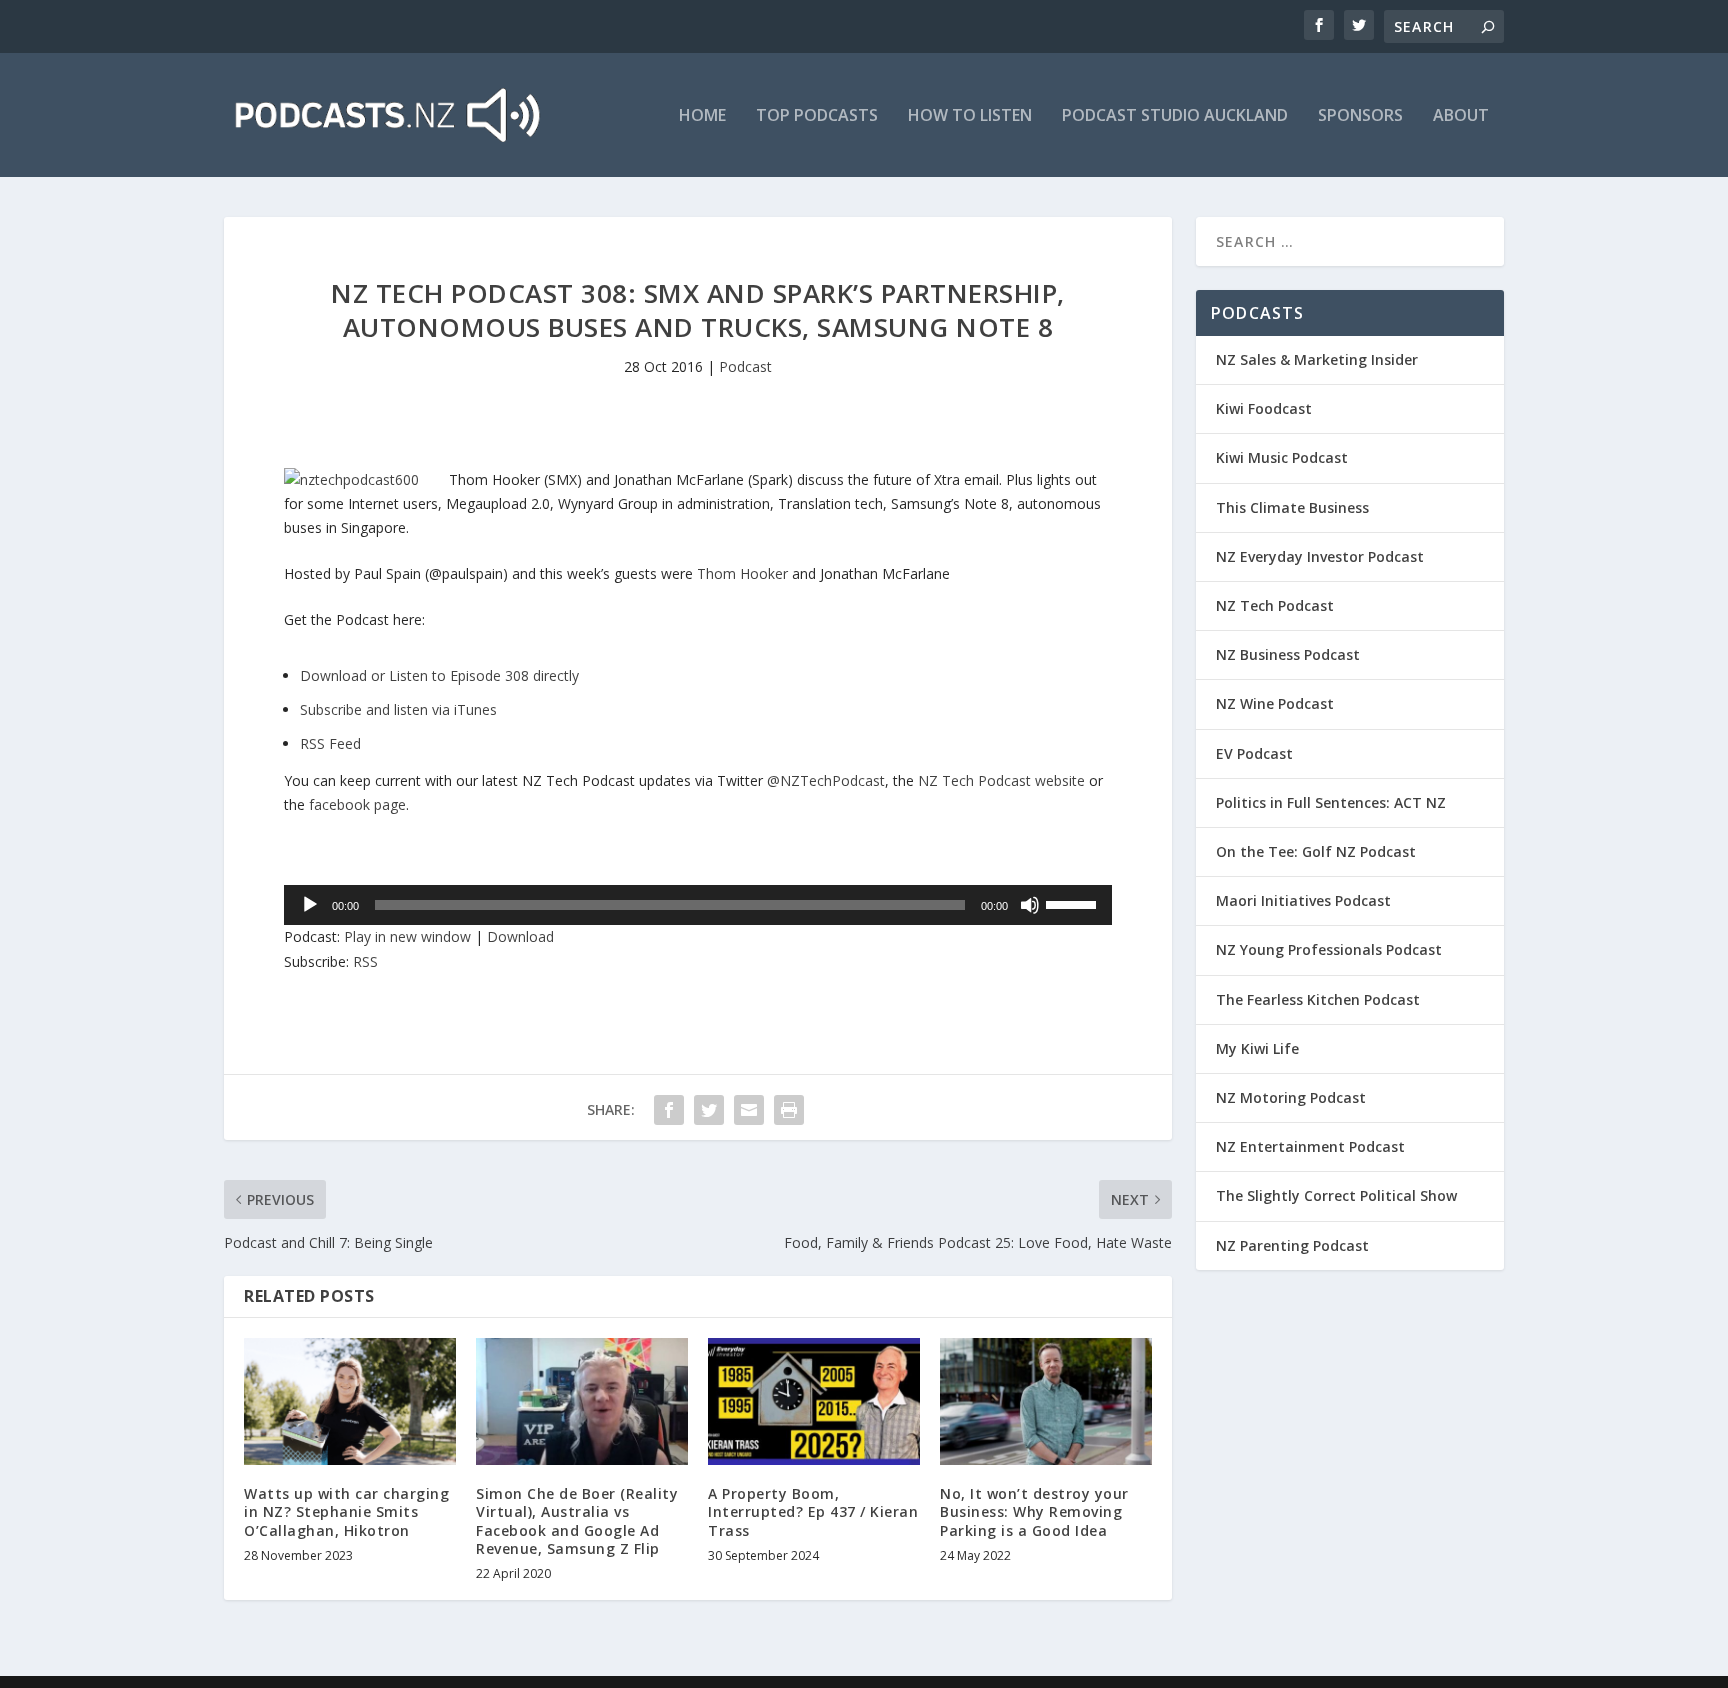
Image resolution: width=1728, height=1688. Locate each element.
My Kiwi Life (1257, 1048)
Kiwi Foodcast (1264, 408)
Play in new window (407, 936)
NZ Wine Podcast (1275, 703)
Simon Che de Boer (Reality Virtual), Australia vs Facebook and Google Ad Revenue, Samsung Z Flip (577, 1521)
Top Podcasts (817, 116)
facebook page (357, 804)
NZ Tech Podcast (1275, 605)
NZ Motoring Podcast (1291, 1097)
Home (702, 116)
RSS (365, 961)
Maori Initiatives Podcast (1303, 900)
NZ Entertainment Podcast (1310, 1146)
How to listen (970, 116)
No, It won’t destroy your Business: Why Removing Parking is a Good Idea (1034, 1511)
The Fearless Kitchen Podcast (1318, 999)
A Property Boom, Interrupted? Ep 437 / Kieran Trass (813, 1511)
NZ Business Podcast (1288, 654)
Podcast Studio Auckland (1175, 116)
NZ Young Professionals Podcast (1329, 949)
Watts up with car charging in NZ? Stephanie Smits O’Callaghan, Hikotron (346, 1511)
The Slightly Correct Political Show (1336, 1195)
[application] (698, 905)
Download (520, 936)
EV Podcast (1254, 753)
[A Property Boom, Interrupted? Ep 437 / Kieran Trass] (814, 1401)
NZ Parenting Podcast (1292, 1245)
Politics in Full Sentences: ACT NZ (1331, 802)
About (1461, 116)
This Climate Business (1292, 507)
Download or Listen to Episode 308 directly (439, 675)
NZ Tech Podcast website (1001, 780)
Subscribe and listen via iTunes (398, 709)
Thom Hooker (744, 573)
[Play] (310, 905)
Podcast (745, 366)
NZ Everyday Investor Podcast (1320, 556)
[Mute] (1030, 905)
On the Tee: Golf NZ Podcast (1316, 851)
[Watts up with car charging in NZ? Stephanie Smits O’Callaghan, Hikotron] (350, 1401)
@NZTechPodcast (826, 780)
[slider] (1074, 903)
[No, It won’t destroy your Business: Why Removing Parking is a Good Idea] (1046, 1401)
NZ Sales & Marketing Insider (1317, 359)
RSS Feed (330, 743)
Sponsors (1360, 116)
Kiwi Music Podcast (1282, 457)
